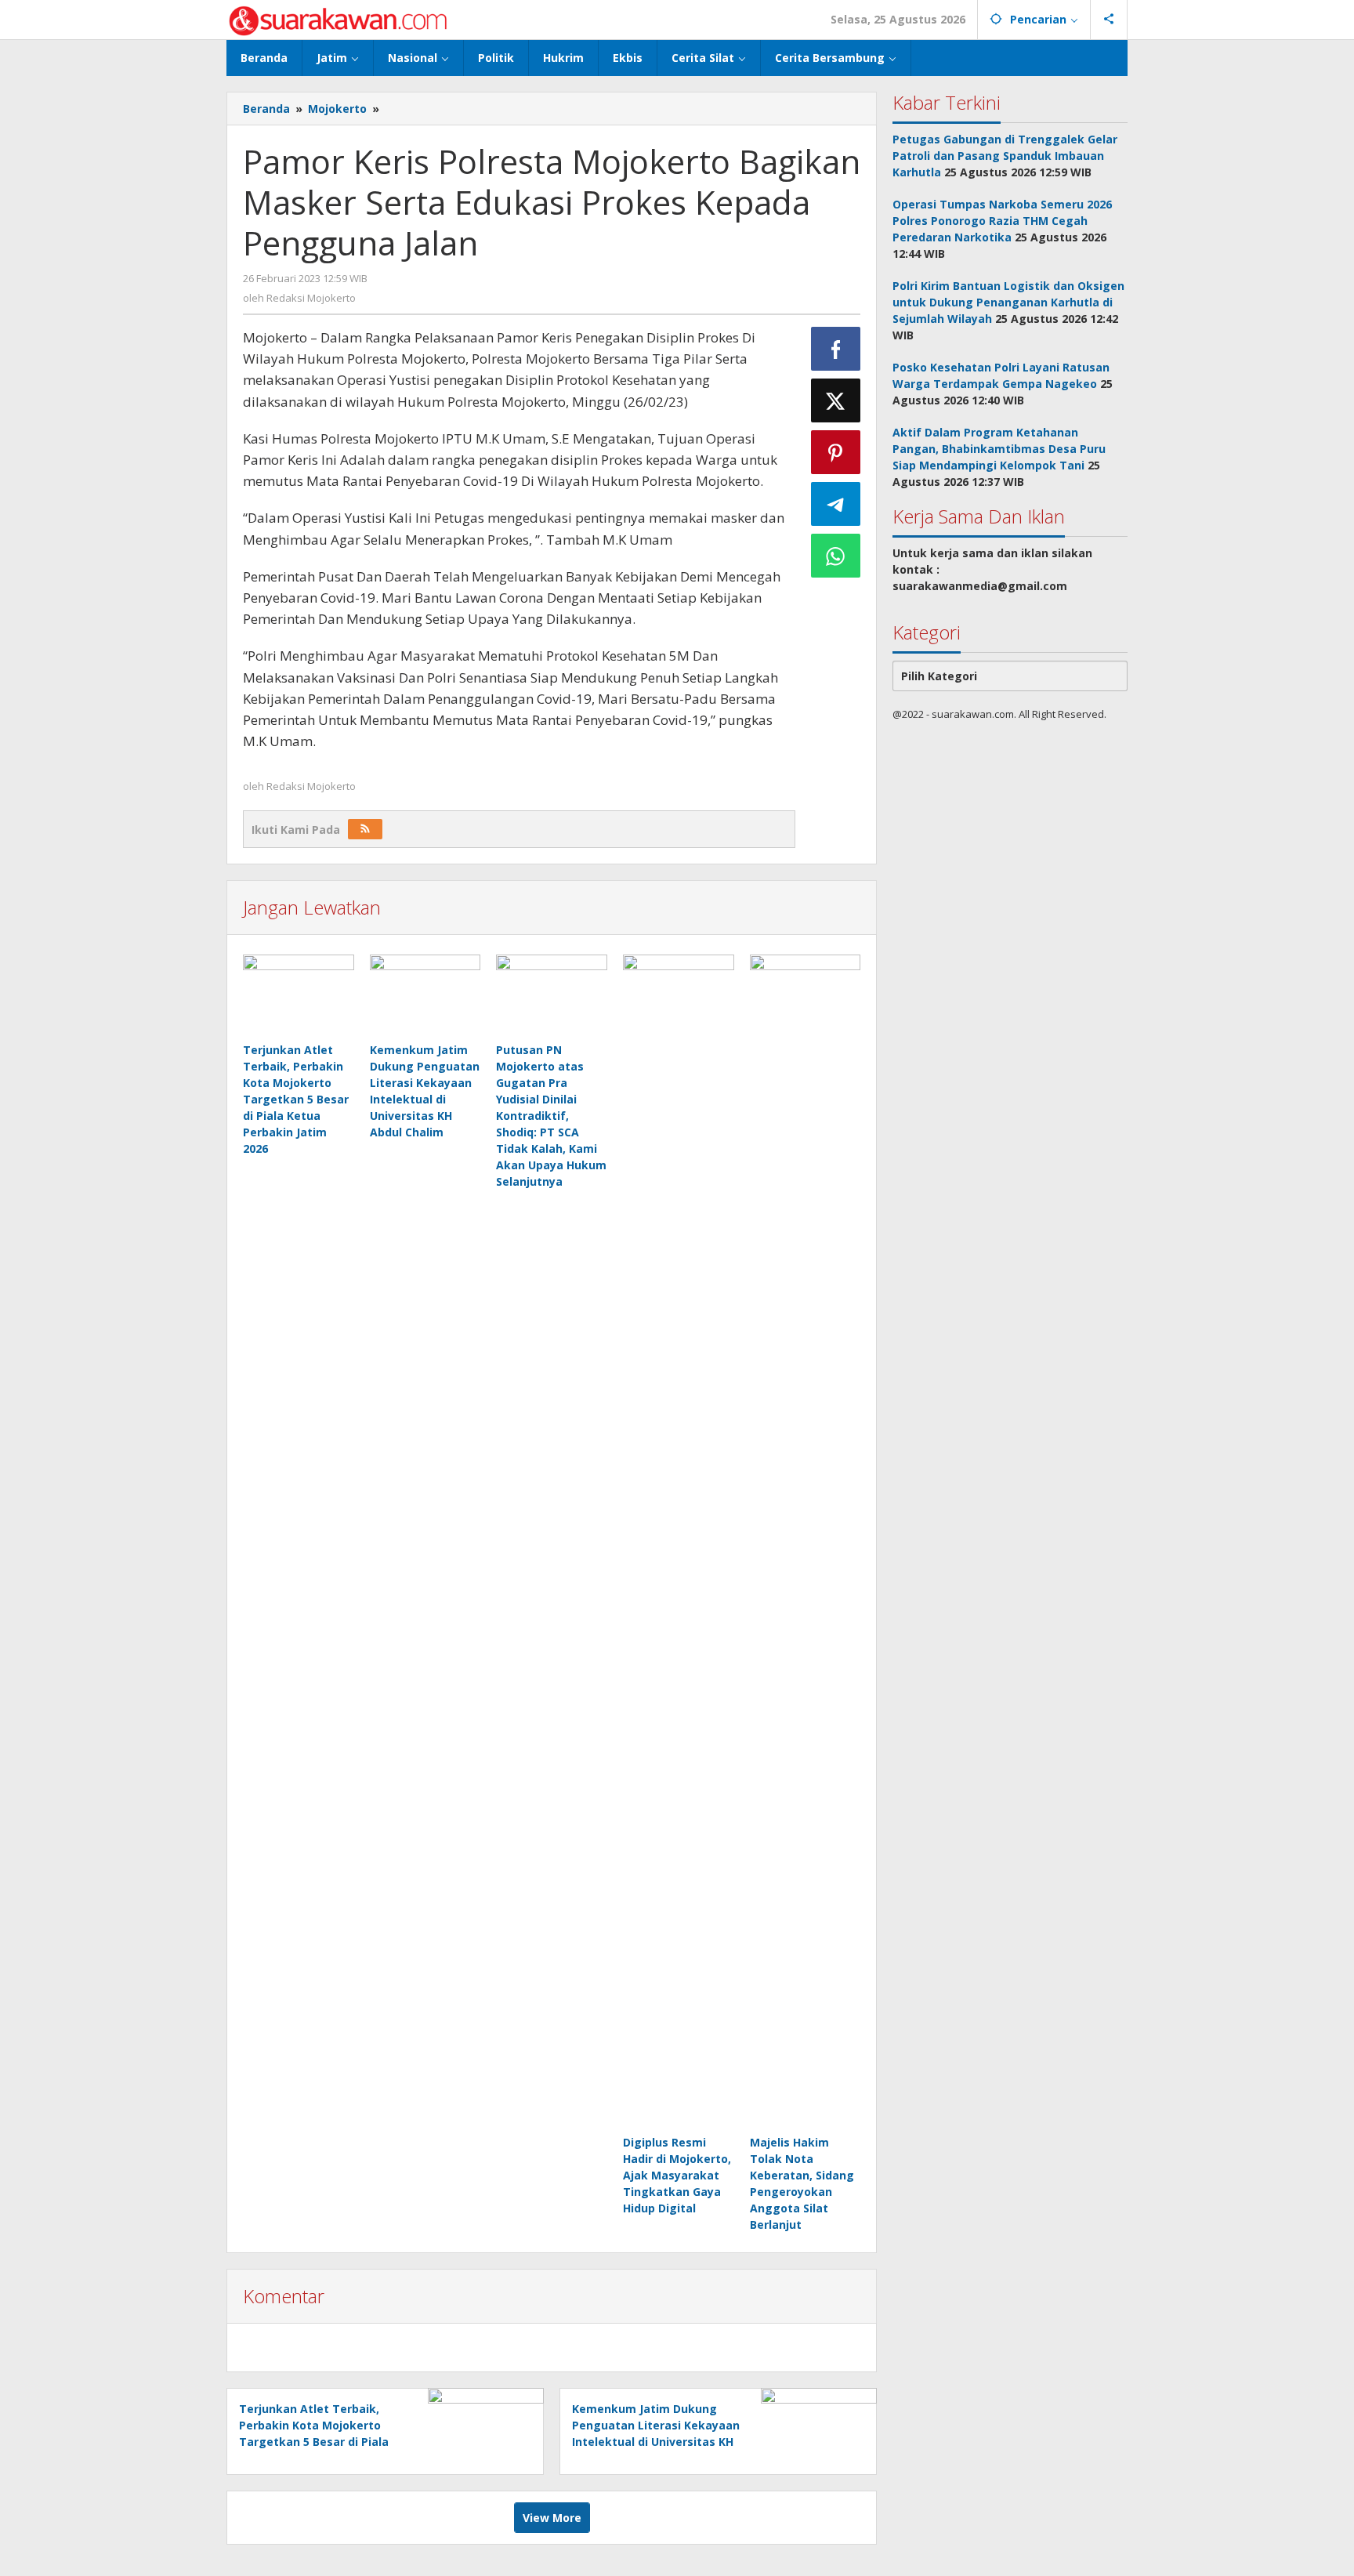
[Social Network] (1109, 20)
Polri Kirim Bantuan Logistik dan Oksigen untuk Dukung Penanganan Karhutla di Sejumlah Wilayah (1008, 302)
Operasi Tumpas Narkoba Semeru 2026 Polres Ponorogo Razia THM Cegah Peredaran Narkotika (1002, 221)
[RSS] (365, 829)
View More (552, 2518)
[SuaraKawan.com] (338, 19)
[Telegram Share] (836, 504)
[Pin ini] (836, 452)
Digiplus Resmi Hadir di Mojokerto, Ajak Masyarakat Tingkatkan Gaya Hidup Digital (677, 2175)
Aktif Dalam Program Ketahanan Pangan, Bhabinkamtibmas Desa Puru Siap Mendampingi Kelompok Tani (999, 449)
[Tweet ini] (836, 400)
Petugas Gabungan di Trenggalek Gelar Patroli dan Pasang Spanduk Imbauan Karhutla (1005, 156)
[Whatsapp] (836, 556)
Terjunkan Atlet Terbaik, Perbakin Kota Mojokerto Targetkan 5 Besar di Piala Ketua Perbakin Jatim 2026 (296, 1099)
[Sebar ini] (836, 349)
